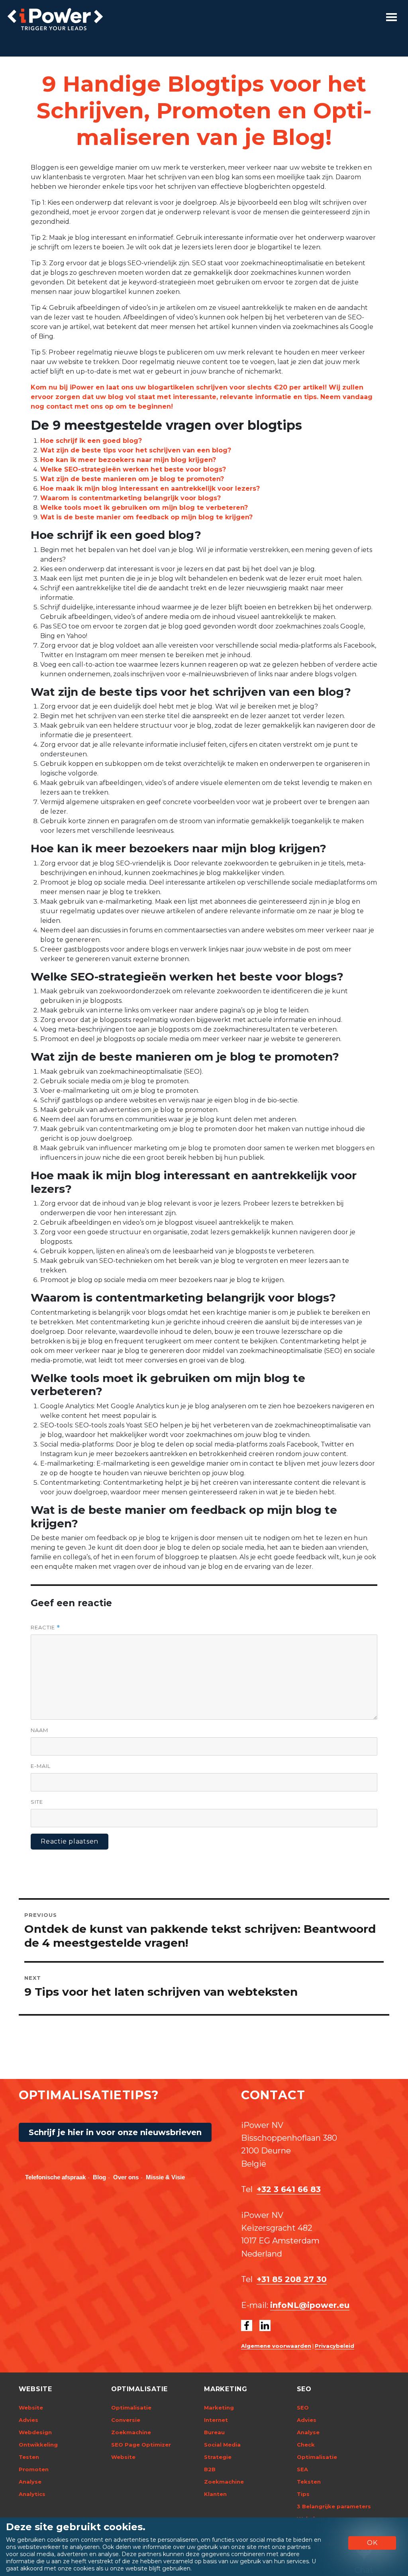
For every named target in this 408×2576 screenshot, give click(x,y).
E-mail (41, 1766)
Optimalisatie (131, 2408)
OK (372, 2543)
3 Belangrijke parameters (334, 2506)
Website (31, 2408)
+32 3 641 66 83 (289, 2189)
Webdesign (35, 2432)
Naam (39, 1730)
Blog (99, 2177)
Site (37, 1802)
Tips (303, 2494)
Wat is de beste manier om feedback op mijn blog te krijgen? (146, 517)
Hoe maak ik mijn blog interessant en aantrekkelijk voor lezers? (150, 488)
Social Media (222, 2445)
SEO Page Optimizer (141, 2445)
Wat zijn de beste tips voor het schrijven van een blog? (136, 450)
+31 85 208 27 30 (292, 2279)
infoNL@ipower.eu (310, 2305)
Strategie (218, 2457)
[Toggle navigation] (391, 17)
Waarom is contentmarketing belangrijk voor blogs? (130, 498)
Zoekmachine (131, 2432)
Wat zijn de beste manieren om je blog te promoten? (132, 479)
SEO (303, 2408)
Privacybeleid (334, 2346)
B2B (210, 2469)
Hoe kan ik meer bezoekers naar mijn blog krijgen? (128, 460)
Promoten (34, 2469)
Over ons (126, 2177)
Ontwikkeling (38, 2445)
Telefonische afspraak (55, 2177)
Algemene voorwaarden (276, 2346)
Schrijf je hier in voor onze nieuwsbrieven (115, 2132)
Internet (216, 2420)
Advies (28, 2420)
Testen (29, 2457)
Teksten (309, 2482)
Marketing (219, 2408)
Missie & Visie (165, 2177)
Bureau (214, 2432)
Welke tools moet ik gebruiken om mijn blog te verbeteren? (144, 508)
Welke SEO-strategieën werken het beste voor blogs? (133, 469)
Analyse (30, 2482)
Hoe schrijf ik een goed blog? (91, 441)
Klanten (215, 2494)
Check (306, 2445)
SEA (302, 2469)
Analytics (32, 2494)
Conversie (126, 2420)
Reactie (45, 1628)
